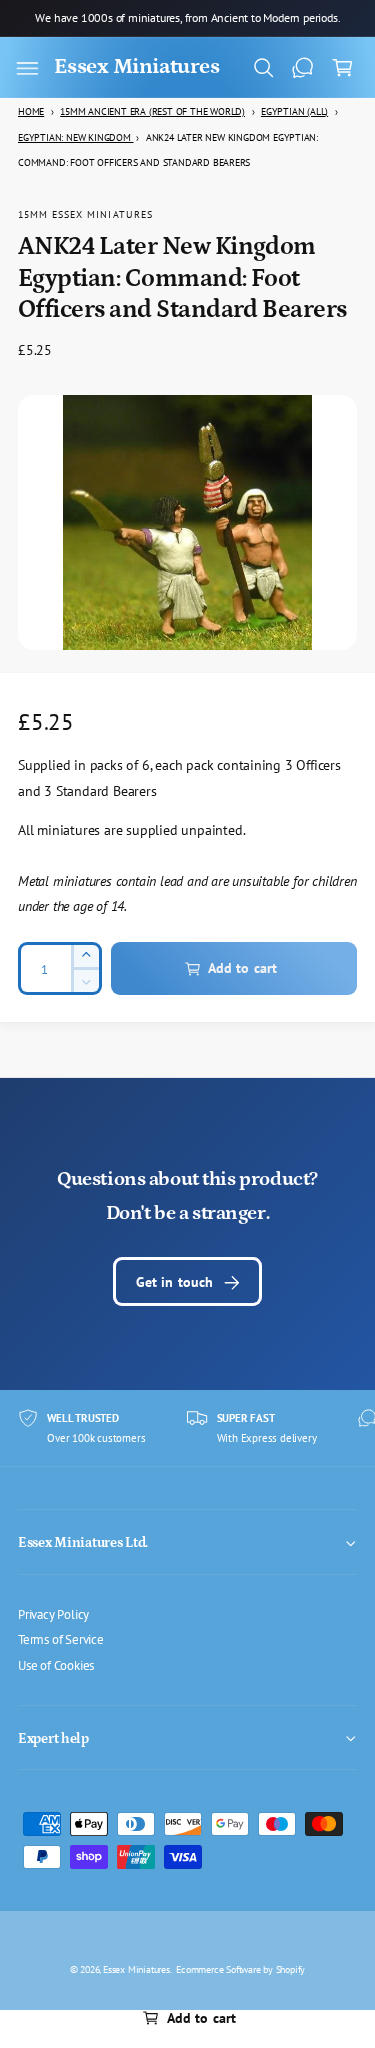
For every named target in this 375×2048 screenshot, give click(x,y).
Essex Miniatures (136, 1969)
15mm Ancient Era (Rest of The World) (152, 111)
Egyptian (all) (294, 111)
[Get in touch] (303, 68)
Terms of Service (61, 1639)
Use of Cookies (56, 1665)
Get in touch (175, 1281)
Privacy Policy (53, 1614)
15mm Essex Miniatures (85, 214)
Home (31, 111)
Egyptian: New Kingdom (76, 137)
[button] (27, 68)
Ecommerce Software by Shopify (240, 1969)
